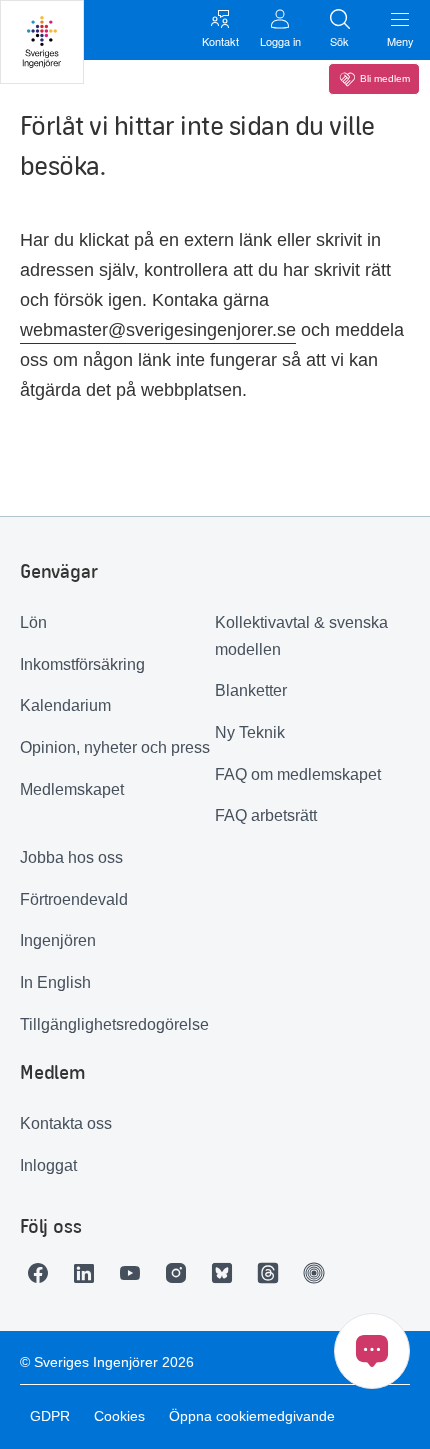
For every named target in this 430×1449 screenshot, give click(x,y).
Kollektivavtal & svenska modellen (301, 636)
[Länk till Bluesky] (227, 1273)
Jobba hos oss (71, 857)
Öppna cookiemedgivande (252, 1416)
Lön (33, 622)
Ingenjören (58, 940)
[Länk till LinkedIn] (89, 1273)
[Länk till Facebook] (43, 1273)
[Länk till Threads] (273, 1273)
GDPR (50, 1416)
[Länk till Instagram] (181, 1273)
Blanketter (251, 690)
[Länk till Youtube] (135, 1273)
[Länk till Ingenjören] (319, 1273)
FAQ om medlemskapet (298, 774)
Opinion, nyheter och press (115, 747)
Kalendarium (65, 705)
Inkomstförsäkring (82, 664)
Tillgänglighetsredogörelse (114, 1024)
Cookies (119, 1416)
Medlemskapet (72, 789)
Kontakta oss (66, 1123)
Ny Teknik (250, 732)
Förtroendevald (74, 899)
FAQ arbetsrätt (266, 815)
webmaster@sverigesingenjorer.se (158, 330)
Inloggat (48, 1165)
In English (55, 982)
